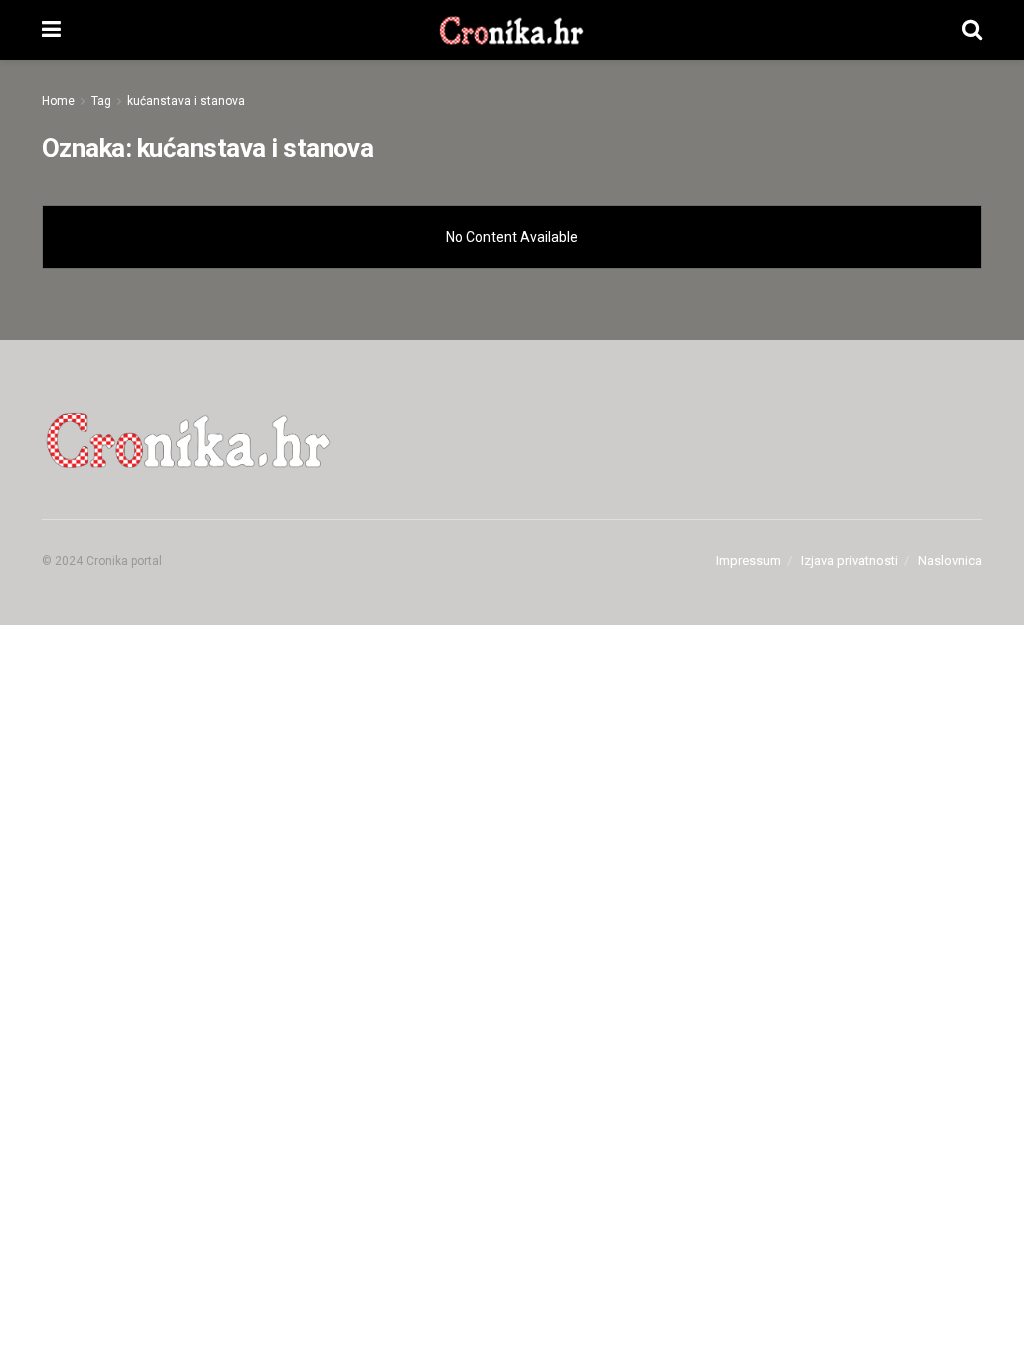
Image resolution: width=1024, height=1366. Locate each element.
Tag (101, 101)
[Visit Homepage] (511, 30)
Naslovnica (950, 560)
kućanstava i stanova (186, 101)
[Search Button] (972, 30)
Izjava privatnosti (849, 560)
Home (58, 101)
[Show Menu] (51, 30)
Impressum (748, 560)
